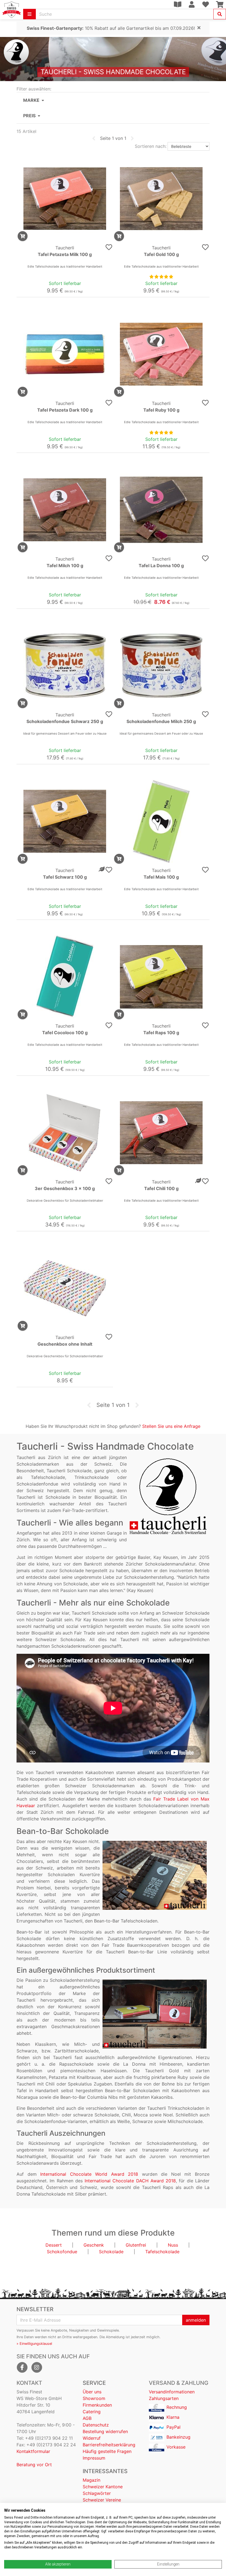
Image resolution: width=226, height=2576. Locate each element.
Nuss (173, 2245)
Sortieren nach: (151, 146)
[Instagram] (37, 2367)
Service (94, 2383)
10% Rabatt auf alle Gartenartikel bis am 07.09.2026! (111, 28)
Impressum (94, 2458)
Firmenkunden (97, 2405)
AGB (87, 2418)
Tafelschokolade (162, 2252)
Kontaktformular (33, 2451)
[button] (113, 100)
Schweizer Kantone (103, 2487)
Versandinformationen (172, 2392)
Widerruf (92, 2438)
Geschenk (94, 2245)
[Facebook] (22, 2367)
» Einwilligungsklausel (34, 2344)
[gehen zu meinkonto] (192, 4)
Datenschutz (96, 2425)
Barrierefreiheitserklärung (109, 2445)
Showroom (94, 2398)
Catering (92, 2412)
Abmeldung (115, 2337)
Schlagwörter (97, 2493)
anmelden (196, 2320)
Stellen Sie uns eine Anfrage (171, 1426)
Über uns (92, 2392)
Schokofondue (62, 2252)
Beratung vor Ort (34, 2465)
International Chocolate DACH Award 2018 (130, 2181)
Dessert (54, 2245)
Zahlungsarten (164, 2398)
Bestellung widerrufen (105, 2431)
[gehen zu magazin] (177, 4)
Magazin (92, 2480)
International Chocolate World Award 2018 (89, 2174)
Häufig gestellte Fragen (107, 2451)
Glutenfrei (136, 2245)
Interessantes (105, 2471)
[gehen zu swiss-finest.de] (12, 10)
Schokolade (111, 2252)
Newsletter (35, 2309)
